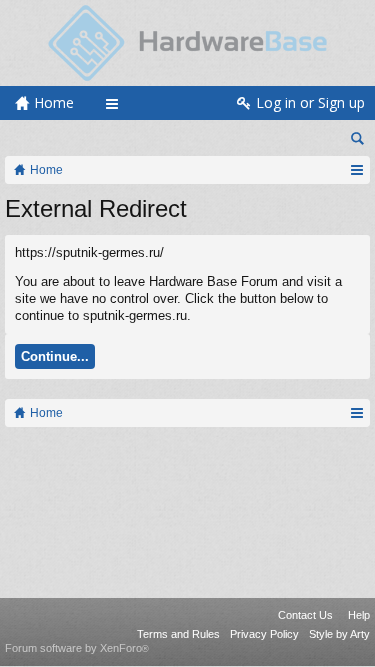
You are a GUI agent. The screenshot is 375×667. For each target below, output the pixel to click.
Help (359, 615)
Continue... (55, 356)
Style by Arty (339, 634)
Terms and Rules (178, 634)
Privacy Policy (264, 634)
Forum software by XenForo (77, 648)
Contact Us (305, 615)
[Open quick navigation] (356, 170)
